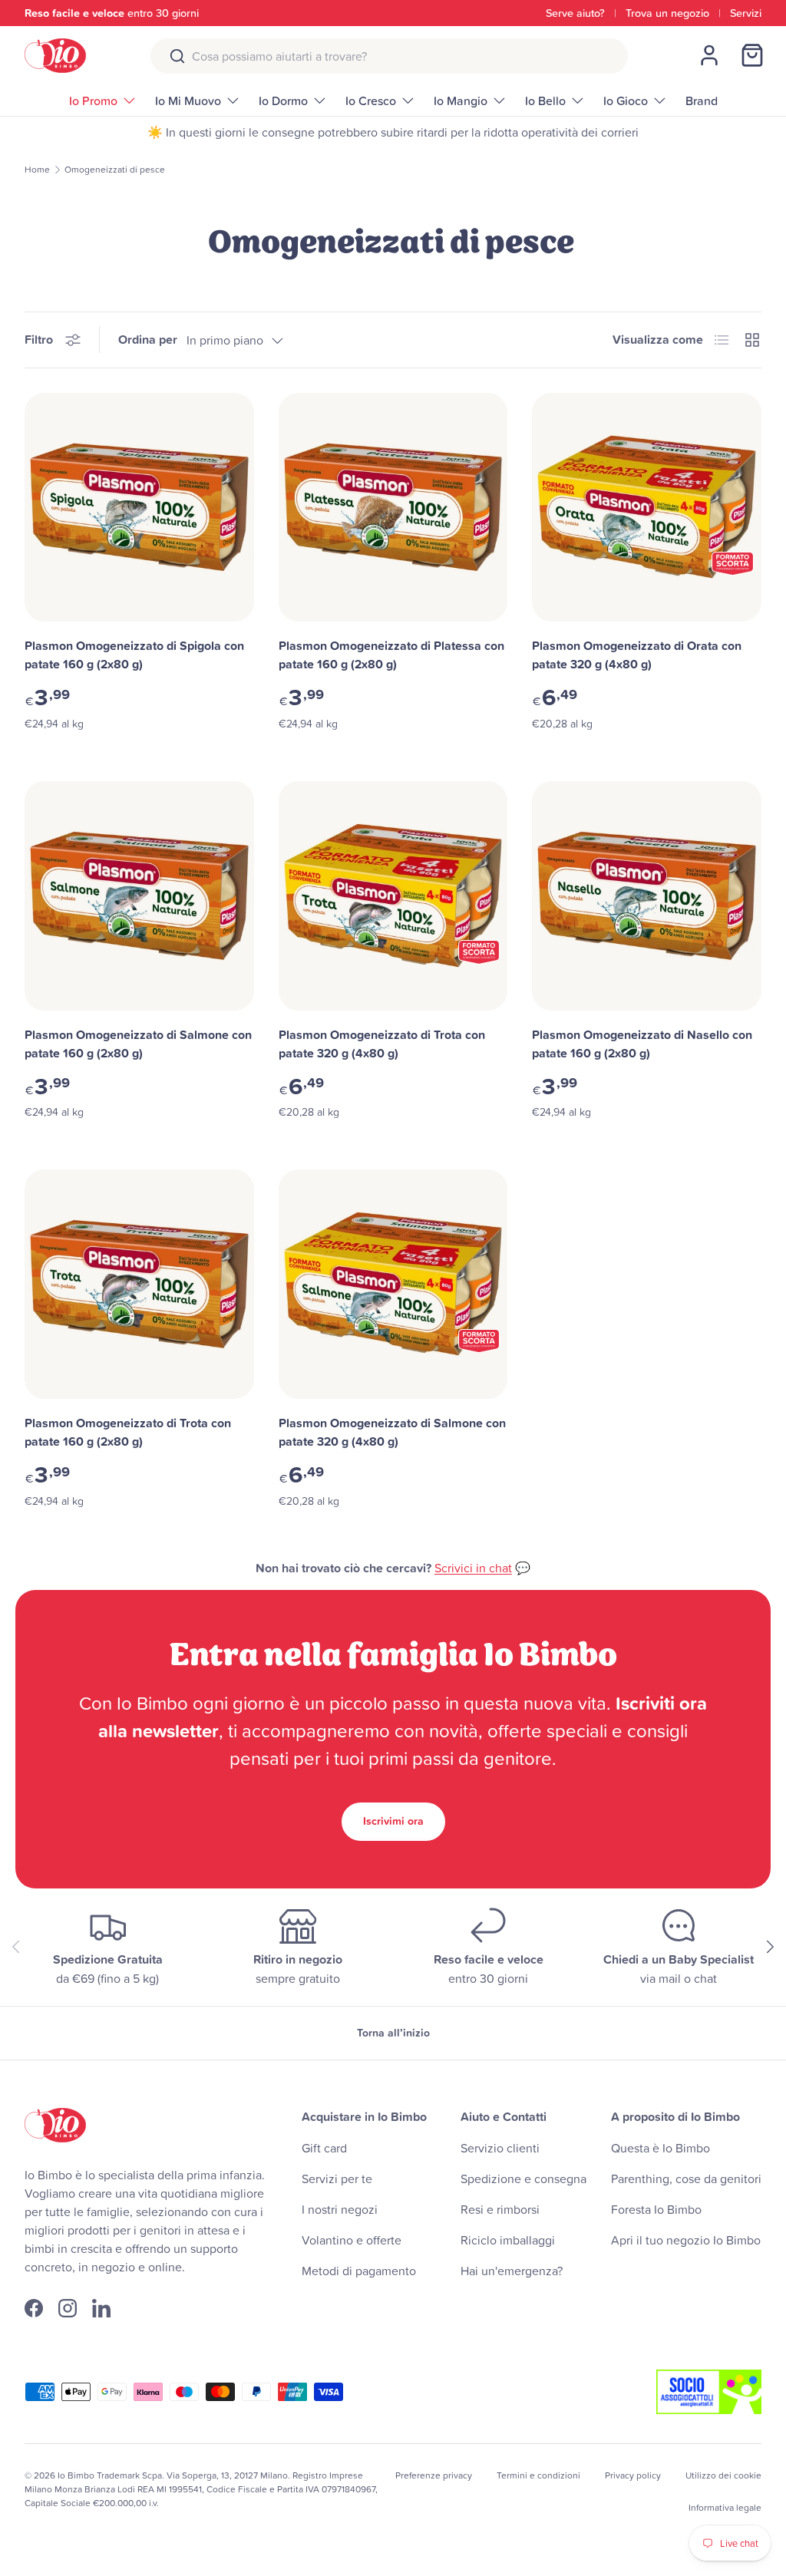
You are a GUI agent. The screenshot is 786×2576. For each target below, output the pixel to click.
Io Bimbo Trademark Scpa (110, 2475)
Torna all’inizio (393, 2033)
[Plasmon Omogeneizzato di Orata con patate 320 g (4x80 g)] (647, 508)
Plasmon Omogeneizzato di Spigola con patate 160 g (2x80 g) (134, 655)
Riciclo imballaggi (508, 2240)
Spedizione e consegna (523, 2179)
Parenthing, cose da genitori (686, 2179)
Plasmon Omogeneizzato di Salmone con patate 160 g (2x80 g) (138, 1044)
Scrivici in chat (473, 1568)
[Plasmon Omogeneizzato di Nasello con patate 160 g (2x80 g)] (647, 896)
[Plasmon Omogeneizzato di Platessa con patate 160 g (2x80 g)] (393, 508)
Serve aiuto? (575, 13)
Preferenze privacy (434, 2475)
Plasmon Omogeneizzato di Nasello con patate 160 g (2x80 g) (642, 1044)
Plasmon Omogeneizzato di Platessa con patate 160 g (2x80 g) (391, 655)
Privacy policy (633, 2475)
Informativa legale (725, 2507)
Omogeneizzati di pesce (115, 170)
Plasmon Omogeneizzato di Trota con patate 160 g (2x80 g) (128, 1432)
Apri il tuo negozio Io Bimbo (686, 2240)
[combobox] (389, 56)
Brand (702, 101)
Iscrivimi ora (393, 1821)
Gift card (324, 2148)
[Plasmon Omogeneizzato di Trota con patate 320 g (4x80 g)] (393, 896)
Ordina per (148, 340)
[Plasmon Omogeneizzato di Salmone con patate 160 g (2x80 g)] (139, 896)
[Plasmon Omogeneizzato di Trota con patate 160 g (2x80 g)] (139, 1284)
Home (37, 170)
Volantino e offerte (352, 2240)
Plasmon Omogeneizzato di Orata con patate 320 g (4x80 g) (637, 655)
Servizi (746, 13)
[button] (752, 55)
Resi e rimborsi (500, 2209)
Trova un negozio (667, 13)
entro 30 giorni (112, 13)
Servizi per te (337, 2179)
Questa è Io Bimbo (661, 2148)
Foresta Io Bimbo (656, 2209)
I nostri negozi (340, 2209)
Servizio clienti (500, 2148)
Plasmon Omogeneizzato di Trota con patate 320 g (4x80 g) (382, 1044)
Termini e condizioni (538, 2475)
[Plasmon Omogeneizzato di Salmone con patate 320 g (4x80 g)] (393, 1284)
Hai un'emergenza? (512, 2271)
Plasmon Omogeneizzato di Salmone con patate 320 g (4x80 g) (392, 1432)
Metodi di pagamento (359, 2271)
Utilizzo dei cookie (723, 2475)
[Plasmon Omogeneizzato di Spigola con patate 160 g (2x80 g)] (139, 508)
